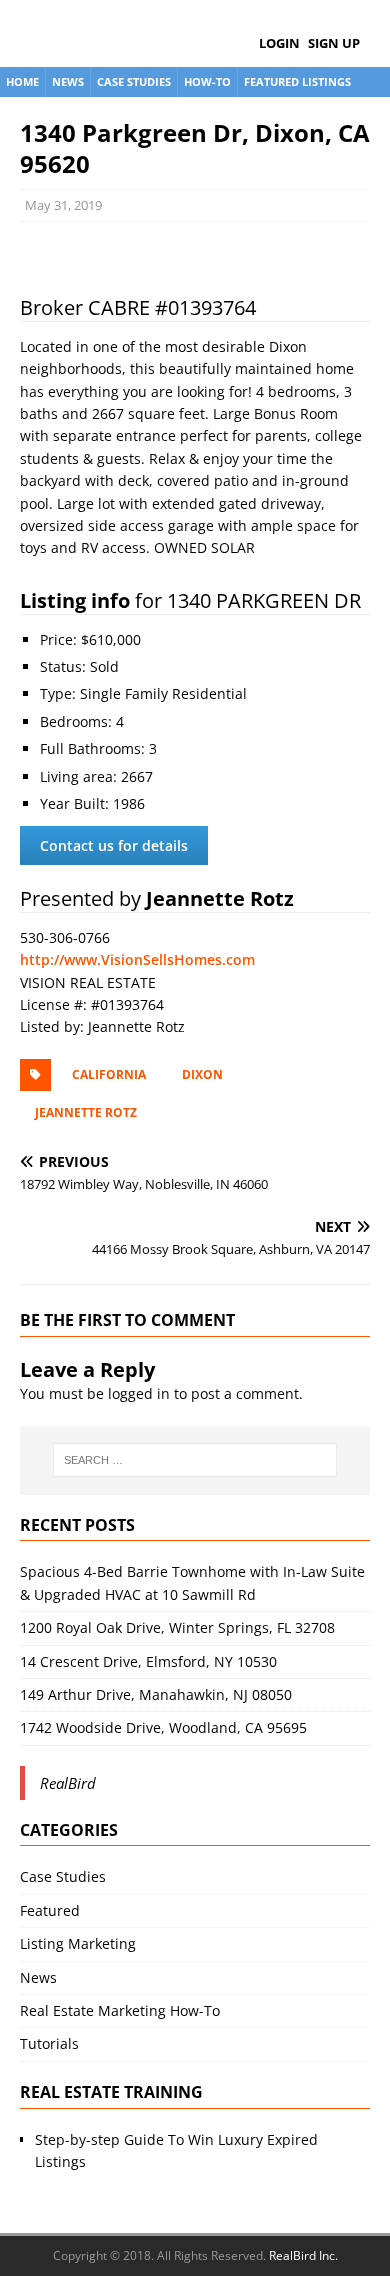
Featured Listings (297, 81)
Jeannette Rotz (86, 1112)
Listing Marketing (78, 1943)
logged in (139, 1393)
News (68, 81)
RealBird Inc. (303, 2255)
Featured (50, 1910)
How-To (207, 81)
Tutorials (49, 2043)
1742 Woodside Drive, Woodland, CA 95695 (163, 1727)
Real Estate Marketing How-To (120, 2010)
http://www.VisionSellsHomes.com (137, 959)
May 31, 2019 (63, 205)
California (109, 1074)
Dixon (202, 1074)
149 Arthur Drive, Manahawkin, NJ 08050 (156, 1694)
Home (22, 81)
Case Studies (134, 81)
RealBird (68, 1783)
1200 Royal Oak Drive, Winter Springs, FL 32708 (177, 1627)
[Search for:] (195, 1460)
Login (279, 43)
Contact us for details (114, 845)
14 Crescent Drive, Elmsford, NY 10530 (148, 1661)
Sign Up (334, 43)
